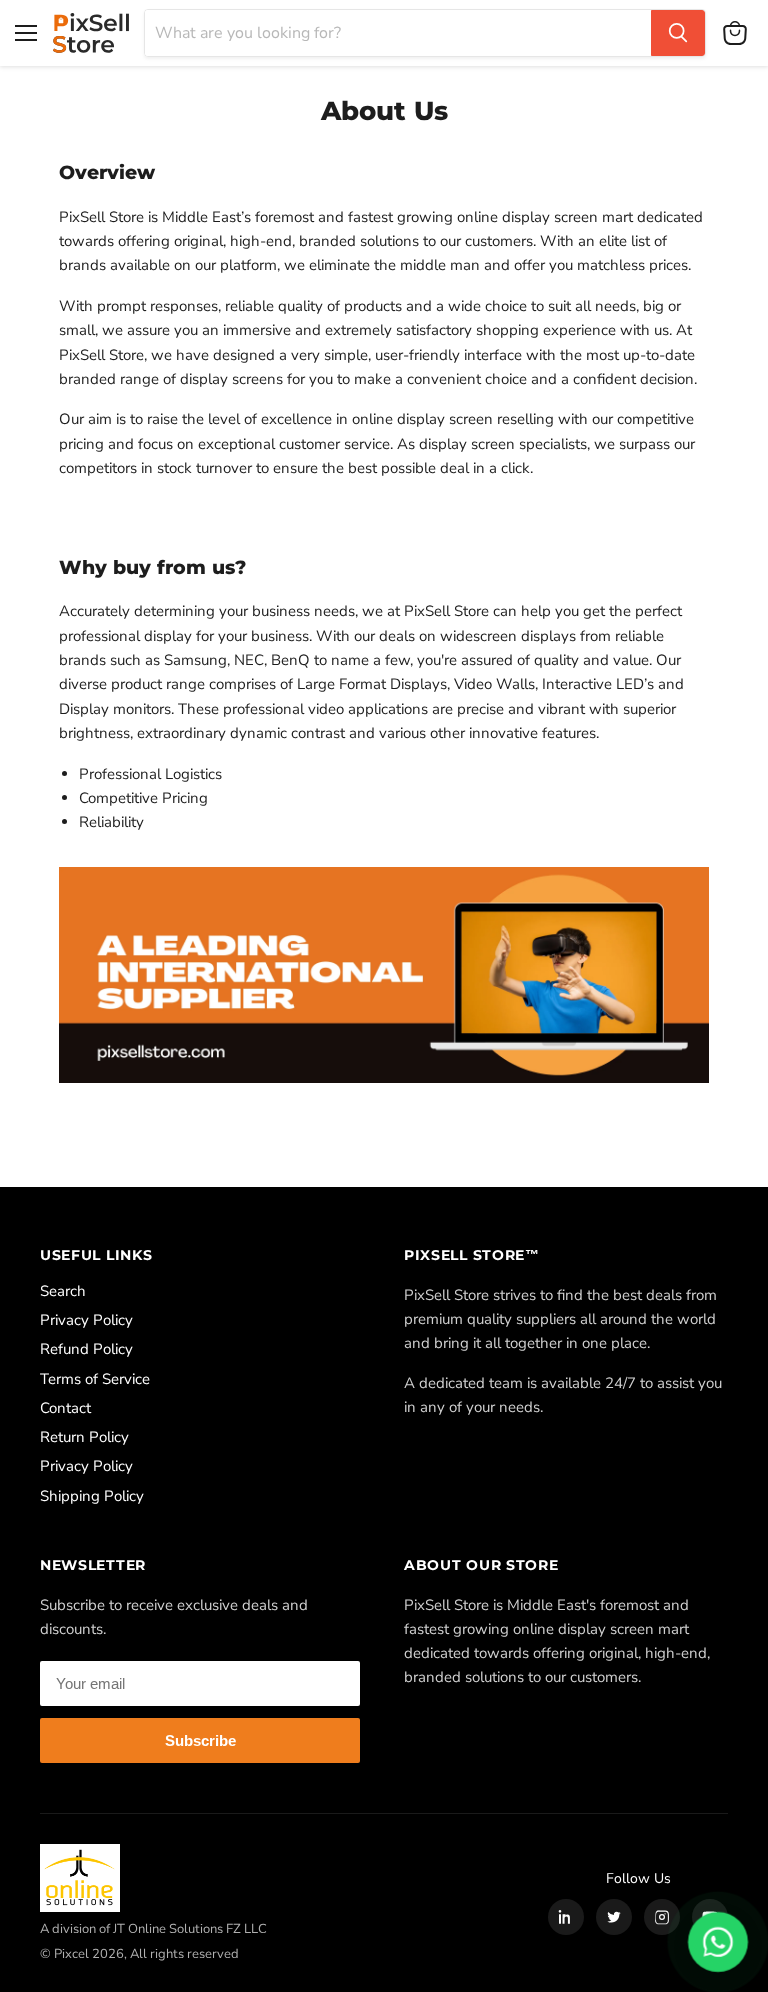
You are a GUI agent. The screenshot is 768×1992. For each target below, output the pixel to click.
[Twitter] (614, 1917)
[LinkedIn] (566, 1917)
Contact (65, 1408)
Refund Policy (86, 1349)
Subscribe (200, 1740)
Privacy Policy (86, 1320)
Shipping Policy (92, 1496)
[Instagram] (662, 1917)
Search (63, 1291)
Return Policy (84, 1437)
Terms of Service (95, 1379)
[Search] (678, 33)
